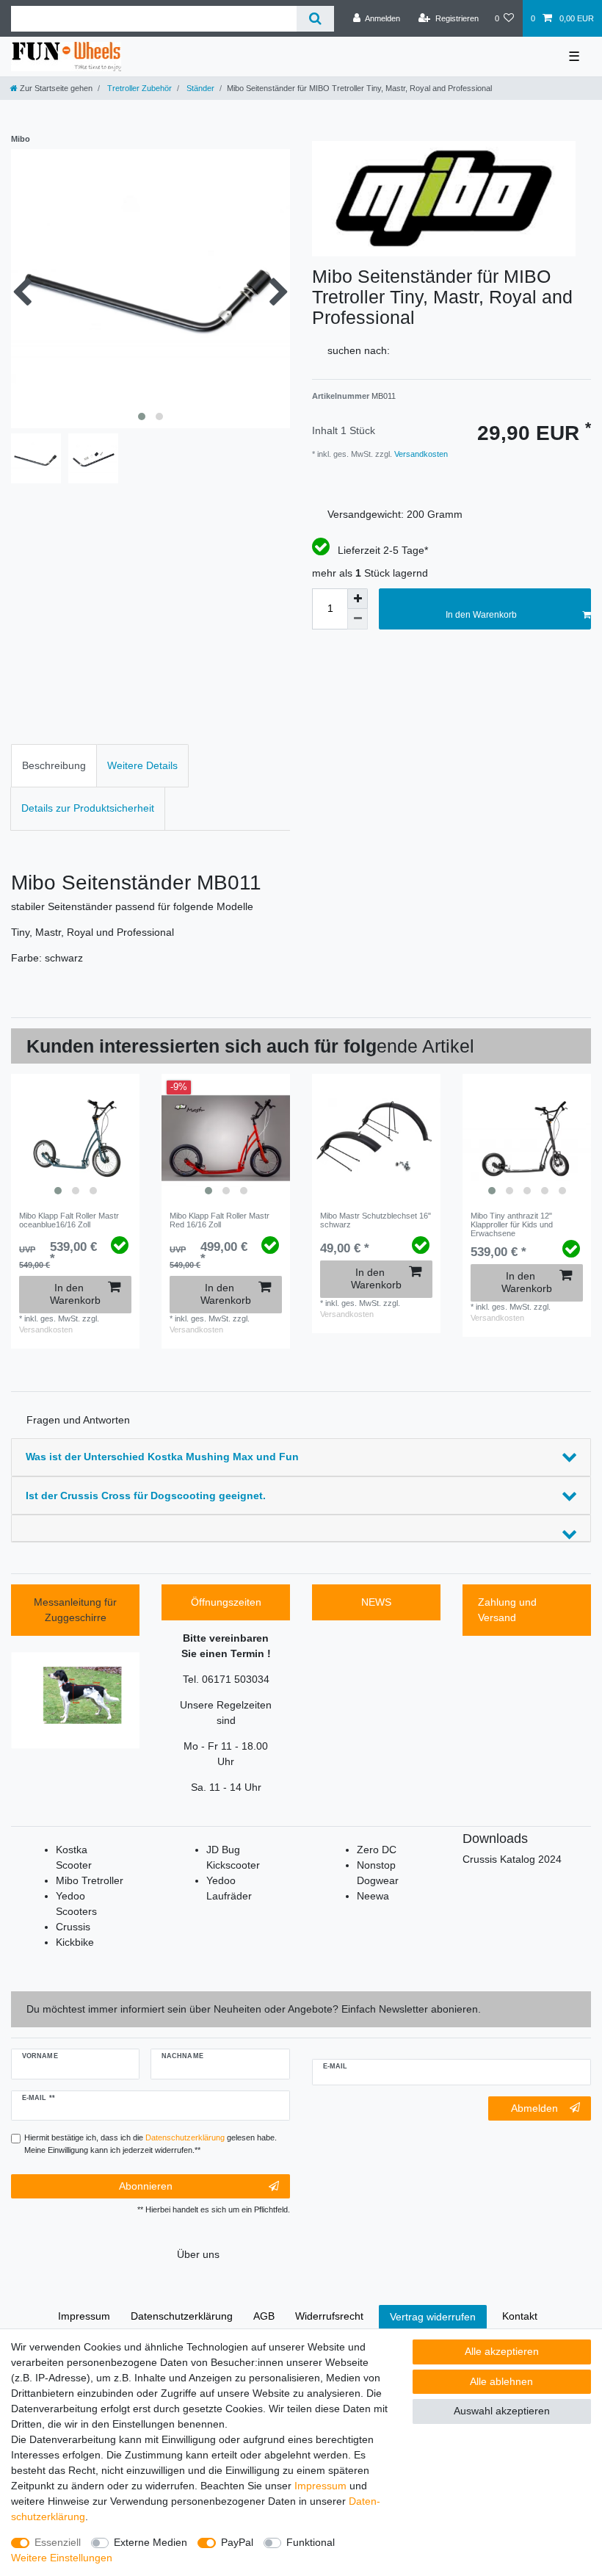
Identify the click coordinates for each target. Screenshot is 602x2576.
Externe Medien (150, 2542)
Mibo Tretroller (90, 1880)
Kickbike (75, 1942)
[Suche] (315, 19)
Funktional (311, 2542)
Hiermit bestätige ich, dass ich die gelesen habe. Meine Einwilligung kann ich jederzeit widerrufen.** (150, 2144)
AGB (264, 2316)
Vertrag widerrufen (433, 2317)
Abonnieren (146, 2186)
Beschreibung (54, 765)
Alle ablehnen (501, 2381)
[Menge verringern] (358, 619)
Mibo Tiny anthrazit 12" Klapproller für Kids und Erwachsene (512, 1225)
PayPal (237, 2542)
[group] (75, 1138)
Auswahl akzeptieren (502, 2411)
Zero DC (377, 1850)
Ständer (199, 88)
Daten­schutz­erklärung (182, 2316)
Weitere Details (142, 765)
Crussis (73, 1927)
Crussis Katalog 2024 (512, 1859)
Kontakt (520, 2316)
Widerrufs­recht (329, 2316)
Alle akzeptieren (502, 2351)
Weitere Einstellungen (62, 2558)
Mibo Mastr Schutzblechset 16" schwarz (376, 1220)
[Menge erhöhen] (358, 599)
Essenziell (58, 2542)
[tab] (54, 766)
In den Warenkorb (481, 615)
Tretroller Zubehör (138, 88)
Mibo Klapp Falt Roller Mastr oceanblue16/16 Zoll (69, 1220)
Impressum (320, 2486)
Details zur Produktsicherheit (88, 808)
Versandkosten (420, 454)
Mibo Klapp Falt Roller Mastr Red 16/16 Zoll (220, 1220)
